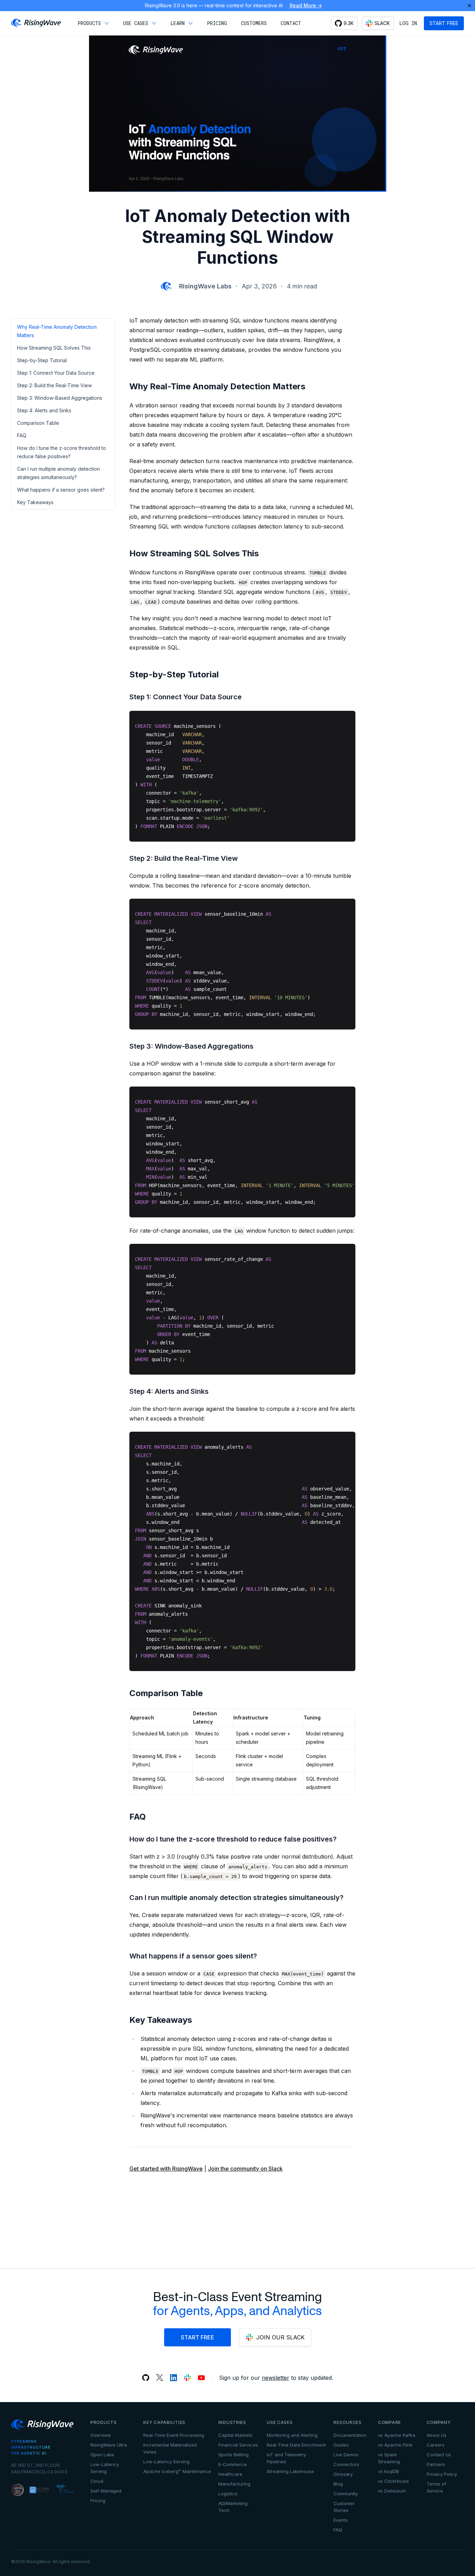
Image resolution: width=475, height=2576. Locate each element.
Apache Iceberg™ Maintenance (177, 2471)
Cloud (97, 2481)
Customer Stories (344, 2507)
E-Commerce (233, 2464)
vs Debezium (392, 2491)
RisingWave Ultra (109, 2445)
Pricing (98, 2501)
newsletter (276, 2378)
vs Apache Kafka (397, 2435)
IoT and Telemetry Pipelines (286, 2458)
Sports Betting (234, 2455)
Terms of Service (436, 2487)
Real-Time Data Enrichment (296, 2445)
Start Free (444, 23)
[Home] (36, 23)
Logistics (228, 2494)
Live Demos (346, 2455)
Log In (408, 23)
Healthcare (230, 2474)
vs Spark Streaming (389, 2458)
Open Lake (102, 2455)
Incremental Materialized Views (170, 2448)
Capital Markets (235, 2435)
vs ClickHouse (393, 2481)
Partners (436, 2464)
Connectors (346, 2464)
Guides (341, 2445)
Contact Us (439, 2455)
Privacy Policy (442, 2474)
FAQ (338, 2530)
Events (341, 2520)
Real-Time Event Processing (174, 2435)
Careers (436, 2445)
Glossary (343, 2474)
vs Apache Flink (395, 2445)
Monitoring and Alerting (292, 2435)
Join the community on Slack (245, 2169)
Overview (101, 2435)
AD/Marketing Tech (233, 2507)
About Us (437, 2435)
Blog (338, 2484)
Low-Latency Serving (105, 2468)
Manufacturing (234, 2484)
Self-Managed (106, 2491)
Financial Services (238, 2445)
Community (346, 2494)
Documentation (350, 2435)
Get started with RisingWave (166, 2169)
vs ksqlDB (388, 2471)
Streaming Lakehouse (290, 2471)
